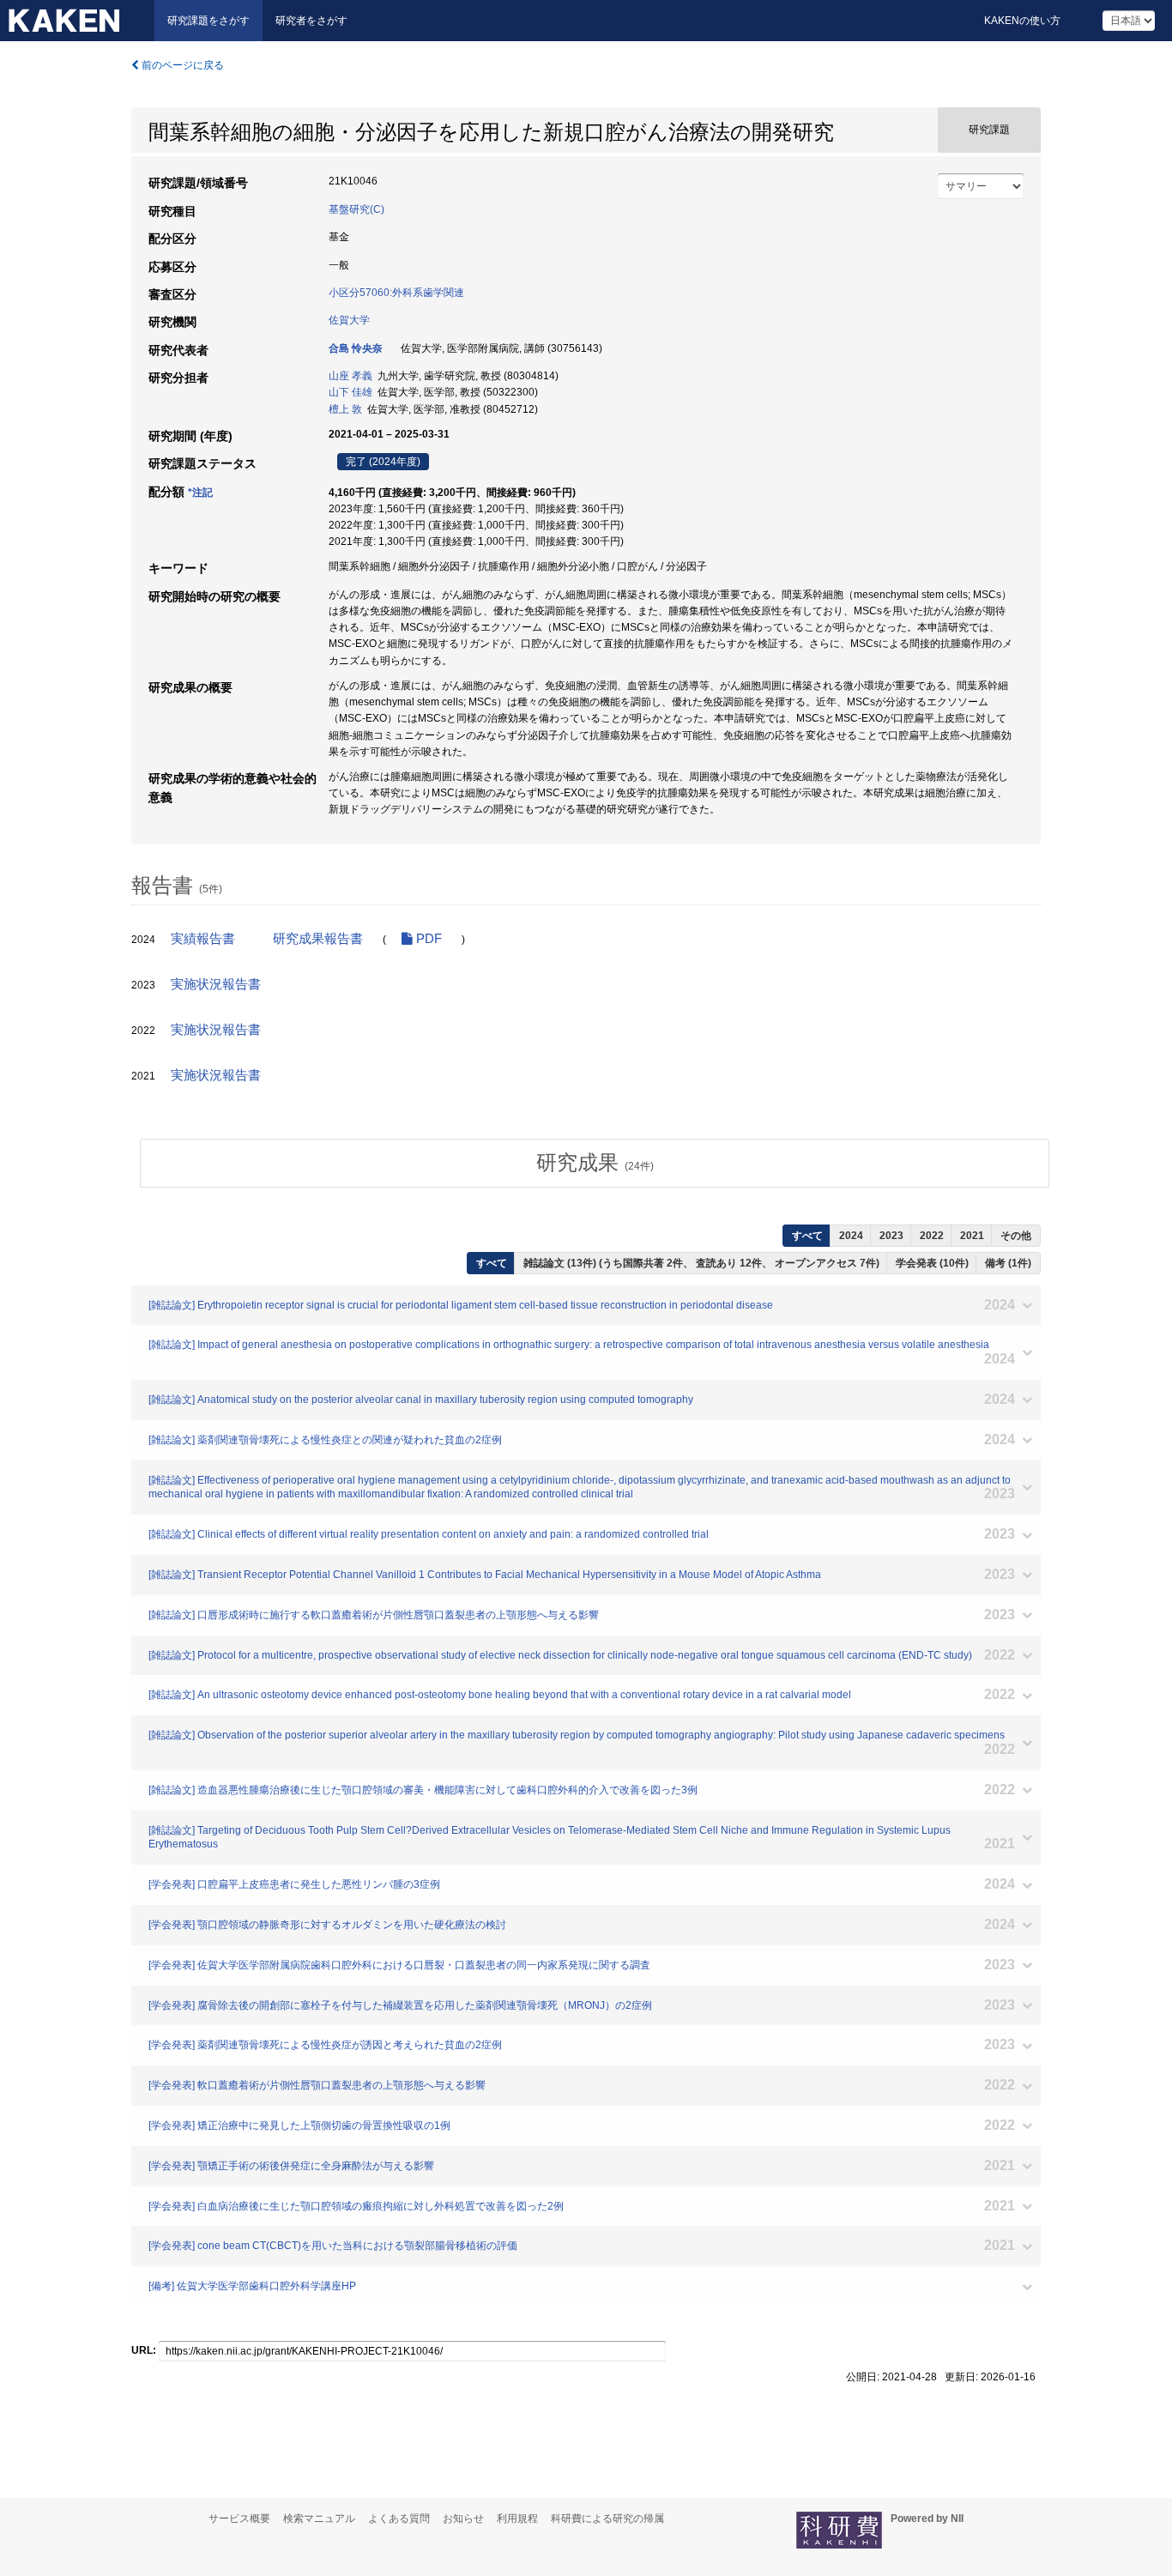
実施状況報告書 (216, 984)
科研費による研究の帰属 (607, 2519)
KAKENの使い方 (1022, 21)
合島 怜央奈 (356, 348)
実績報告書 (203, 939)
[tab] (595, 1163)
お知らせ (463, 2519)
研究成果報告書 (318, 939)
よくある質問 (399, 2519)
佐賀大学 (349, 320)
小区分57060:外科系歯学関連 (396, 293)
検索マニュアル (319, 2519)
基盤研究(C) (356, 209)
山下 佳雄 (350, 392)
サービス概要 (239, 2519)
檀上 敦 (345, 409)
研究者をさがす (311, 21)
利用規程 (517, 2519)
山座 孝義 (350, 376)
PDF (427, 939)
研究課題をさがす (208, 21)
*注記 (200, 493)
